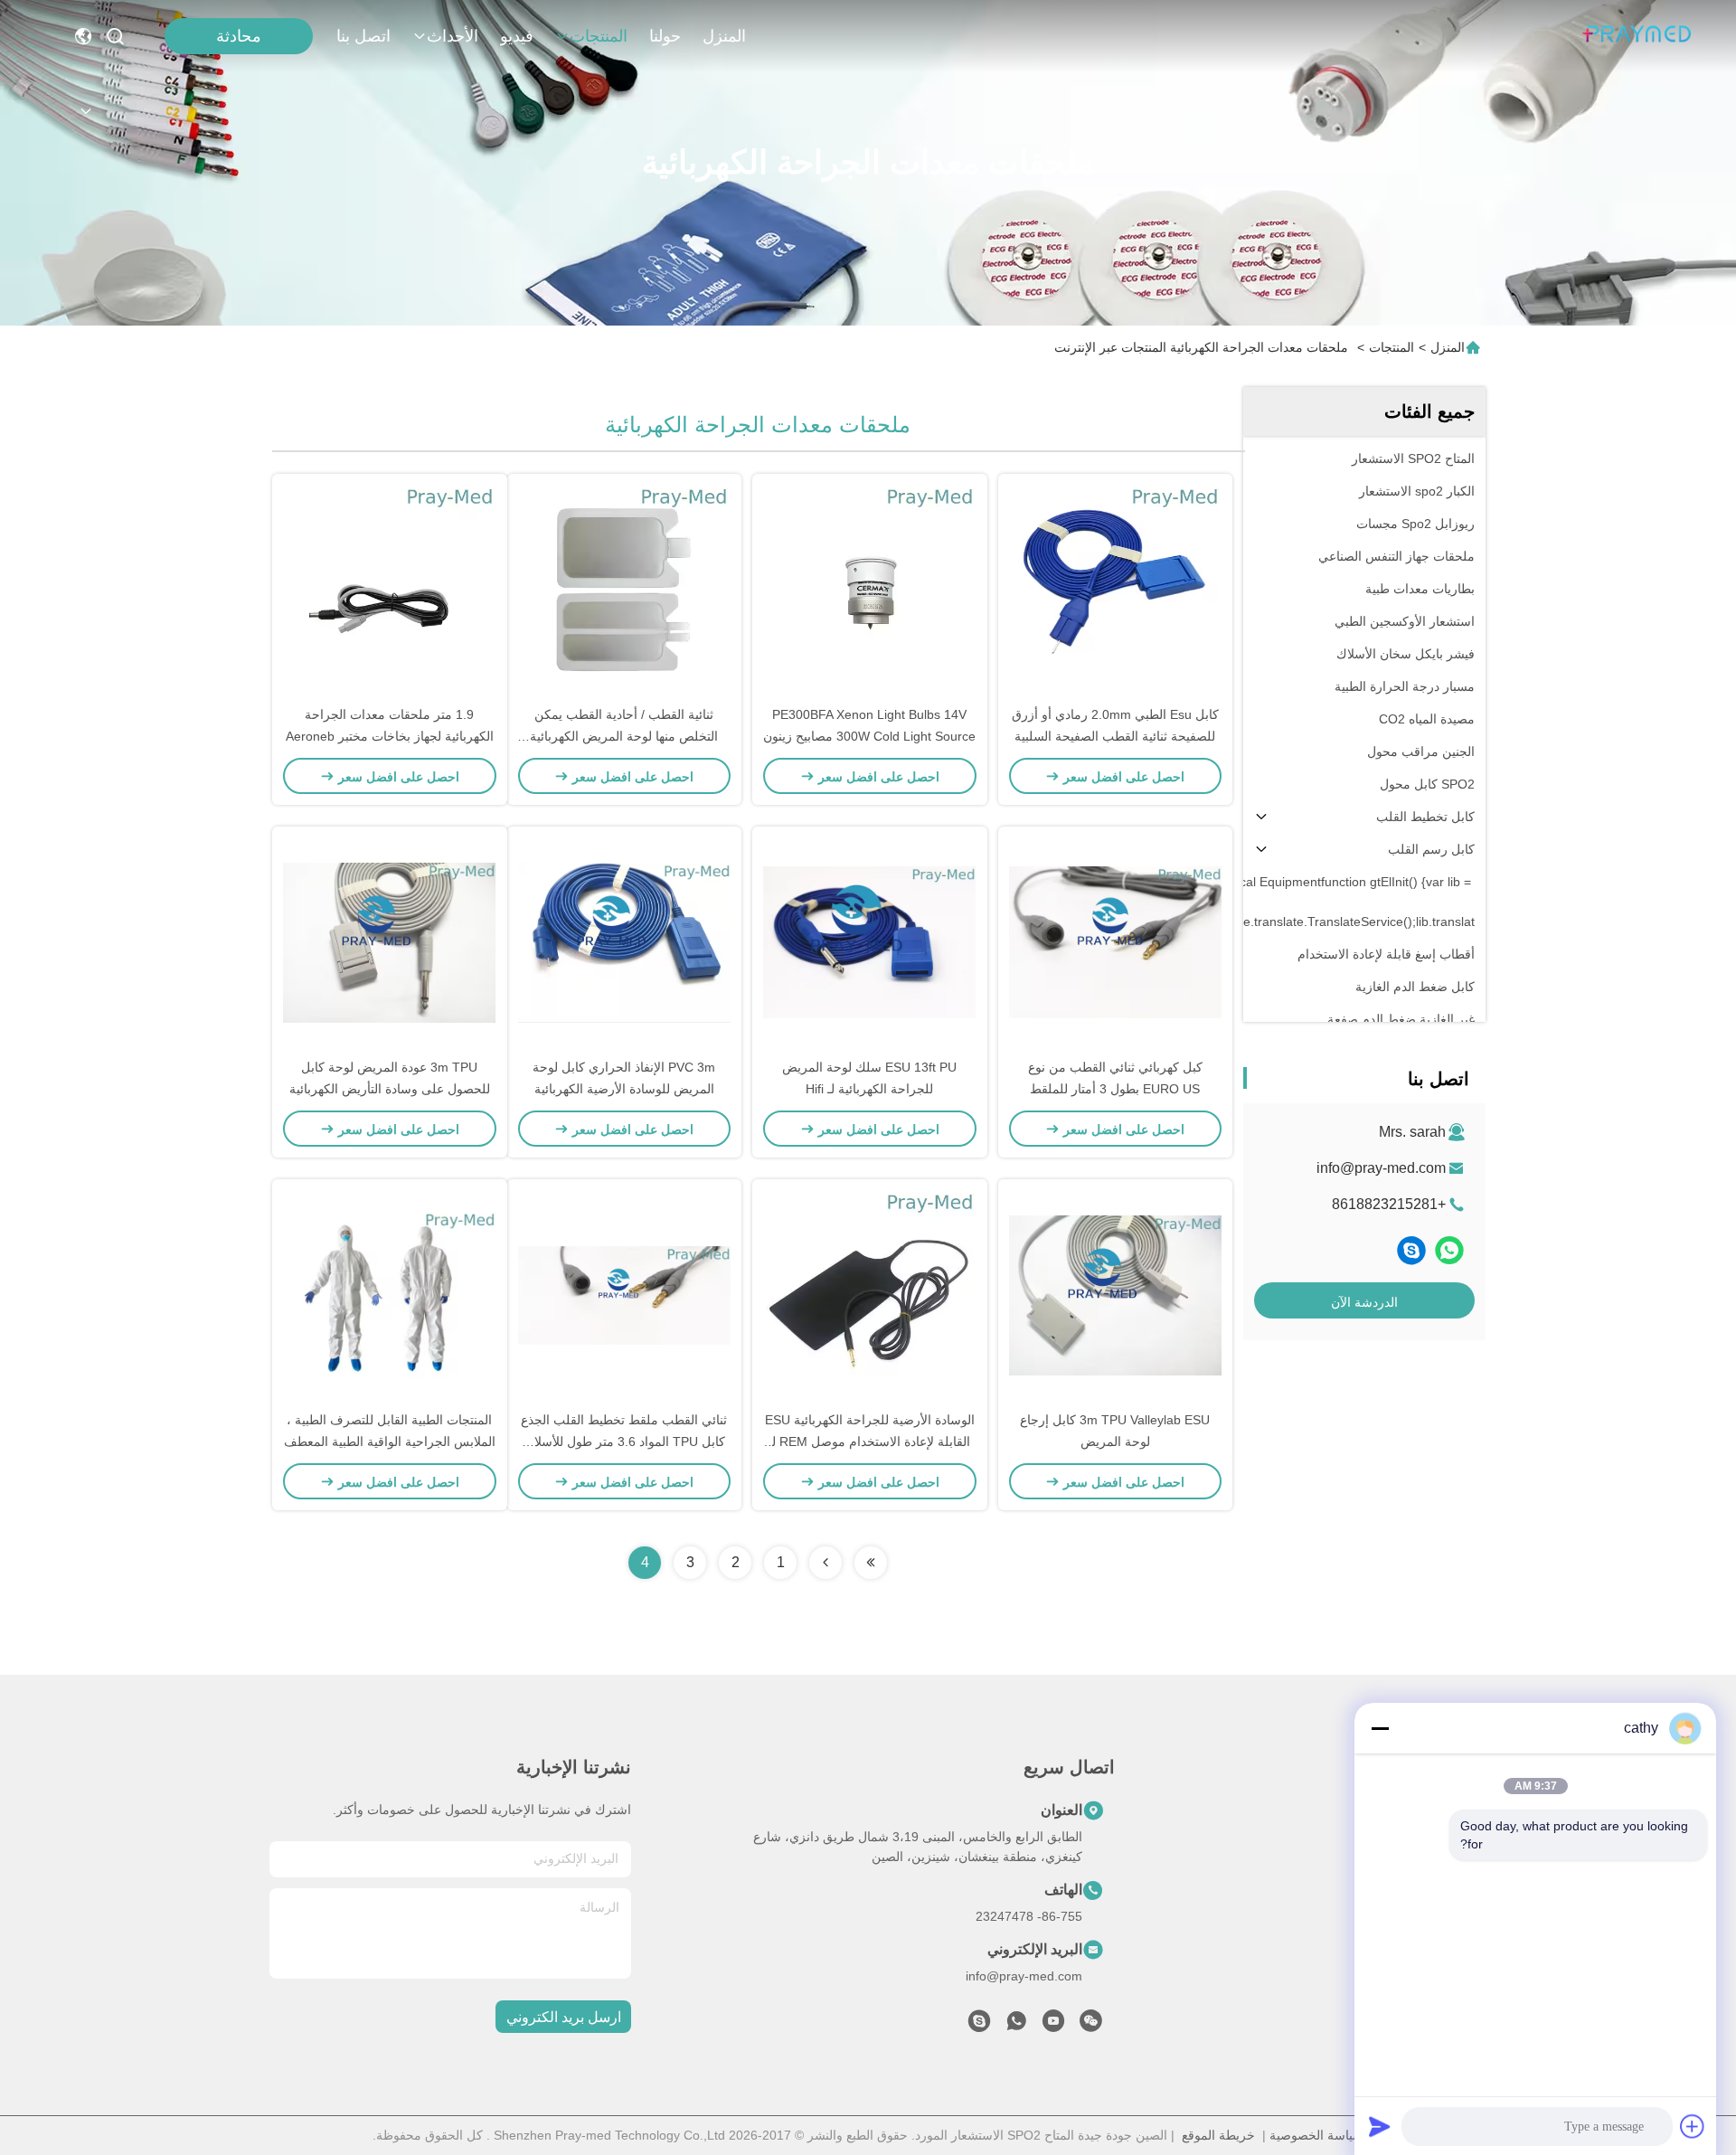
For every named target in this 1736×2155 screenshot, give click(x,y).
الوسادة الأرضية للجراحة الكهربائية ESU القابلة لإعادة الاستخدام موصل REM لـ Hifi (870, 1441)
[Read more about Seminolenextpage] (871, 1563)
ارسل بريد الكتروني (564, 2017)
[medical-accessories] (1411, 1250)
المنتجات (599, 36)
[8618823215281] (1016, 2026)
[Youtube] (1053, 2026)
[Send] (1380, 2126)
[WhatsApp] (1449, 1250)
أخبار (1461, 1940)
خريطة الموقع (1218, 2135)
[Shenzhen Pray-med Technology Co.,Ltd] (1637, 36)
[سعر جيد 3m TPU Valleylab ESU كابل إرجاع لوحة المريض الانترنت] (1116, 1294)
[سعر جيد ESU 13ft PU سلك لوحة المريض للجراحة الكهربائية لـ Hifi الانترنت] (870, 941)
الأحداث (453, 36)
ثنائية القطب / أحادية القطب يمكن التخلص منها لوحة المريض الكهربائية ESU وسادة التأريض (624, 736)
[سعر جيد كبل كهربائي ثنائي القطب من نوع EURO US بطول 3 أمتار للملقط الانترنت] (1116, 941)
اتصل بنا (363, 36)
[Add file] (1693, 2126)
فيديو (517, 36)
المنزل (724, 36)
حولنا (665, 36)
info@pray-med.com (1381, 1168)
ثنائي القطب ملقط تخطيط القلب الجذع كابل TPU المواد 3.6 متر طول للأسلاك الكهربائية (624, 1441)
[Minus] (1380, 1728)
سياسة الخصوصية (1316, 2135)
